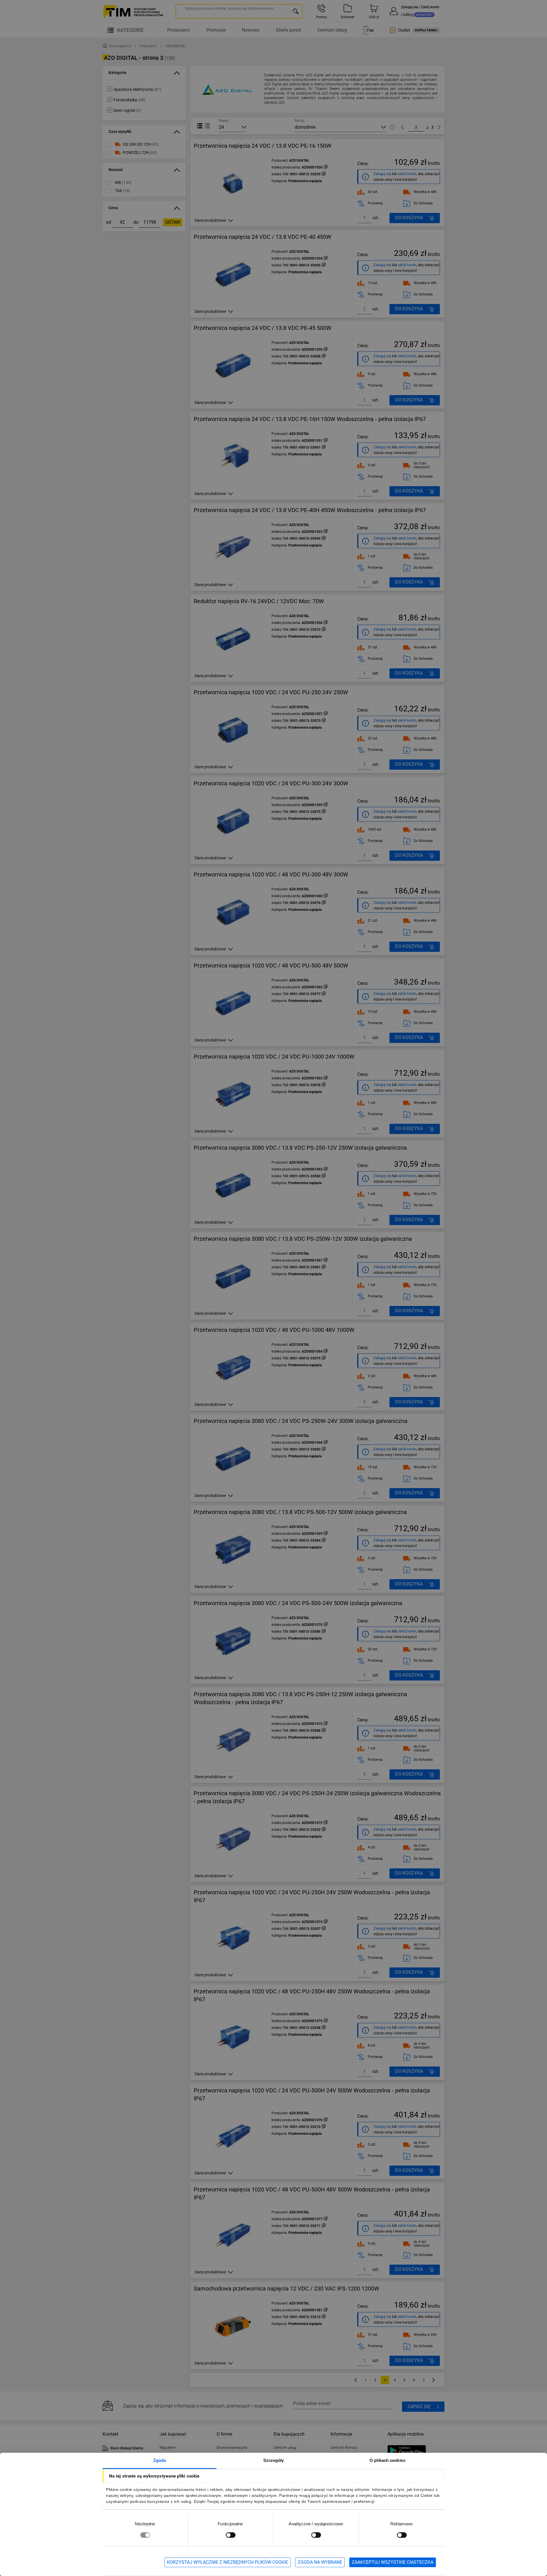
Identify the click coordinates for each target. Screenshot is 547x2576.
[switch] (230, 2535)
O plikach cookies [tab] (387, 2460)
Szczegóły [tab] (274, 2460)
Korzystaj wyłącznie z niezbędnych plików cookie (227, 2562)
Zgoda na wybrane (320, 2562)
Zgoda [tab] (160, 2460)
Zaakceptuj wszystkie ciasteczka (393, 2562)
